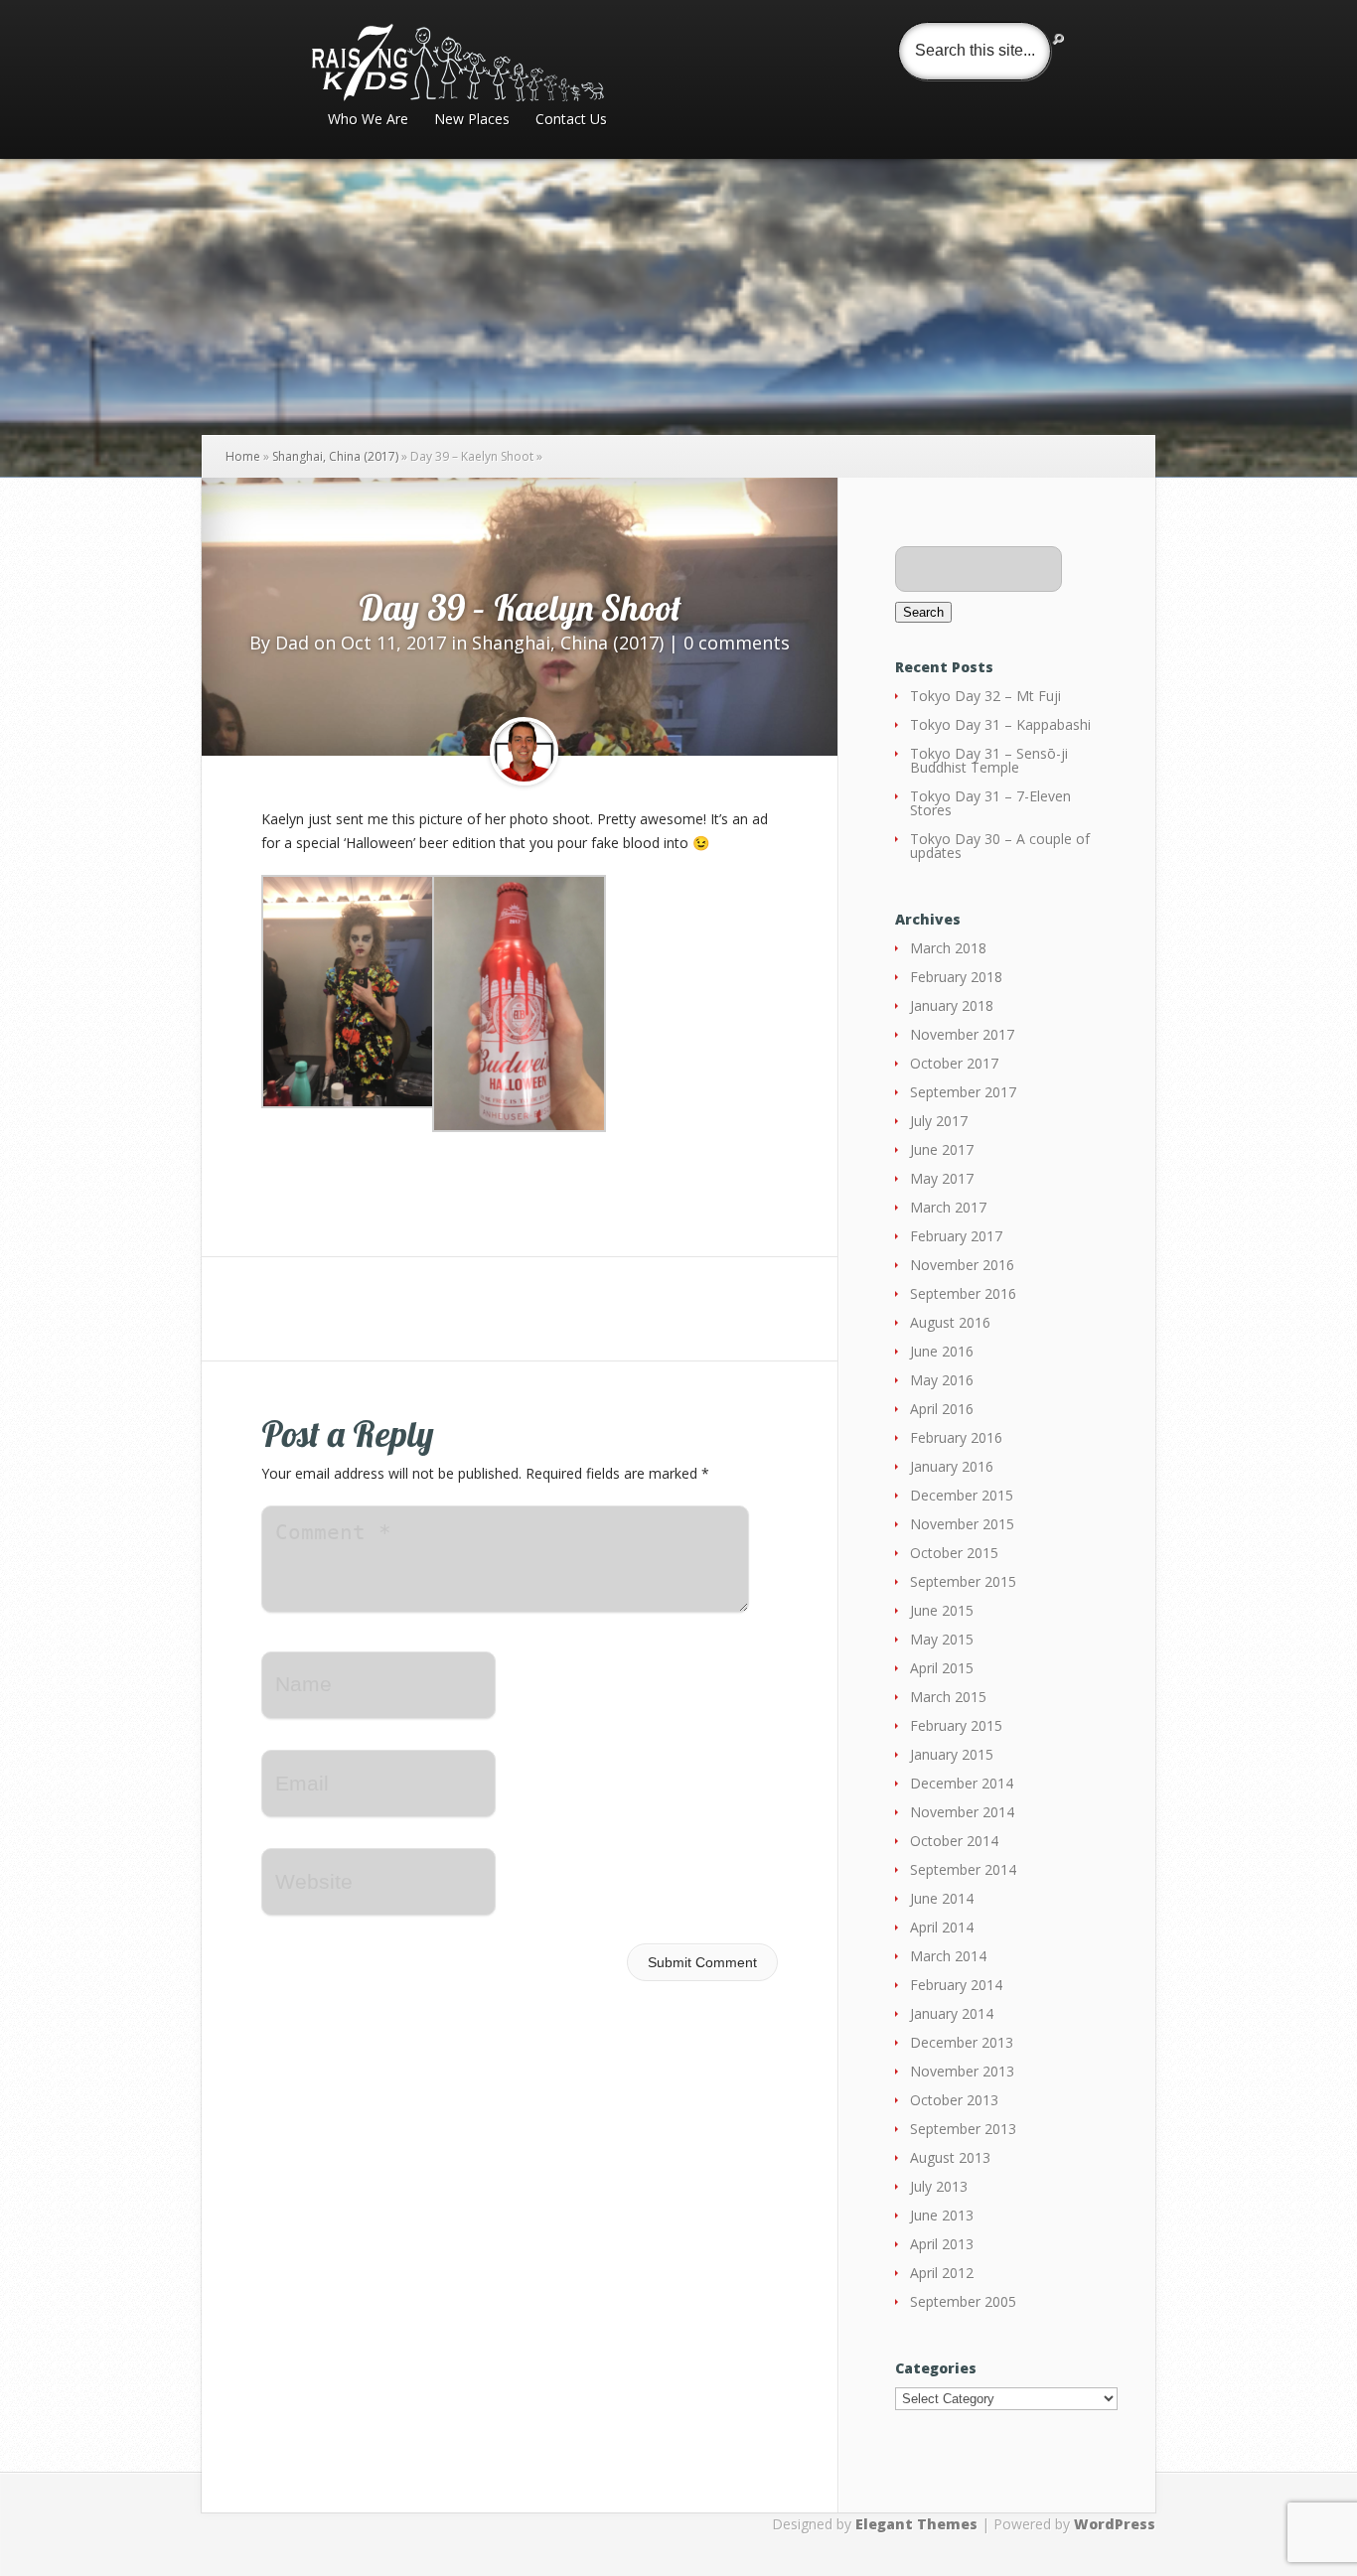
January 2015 (952, 1754)
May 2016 (942, 1380)
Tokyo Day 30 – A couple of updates (1000, 846)
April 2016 (942, 1409)
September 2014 (963, 1869)
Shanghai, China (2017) (335, 456)
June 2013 (942, 2215)
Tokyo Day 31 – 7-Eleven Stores (990, 803)
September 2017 (963, 1092)
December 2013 (962, 2042)
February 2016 (956, 1437)
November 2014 (962, 1812)
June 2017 (942, 1149)
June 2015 (942, 1610)
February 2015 (956, 1725)
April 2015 (942, 1668)
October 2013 (954, 2100)
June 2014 (942, 1898)
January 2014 (952, 2013)
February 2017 (956, 1236)
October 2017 (954, 1063)
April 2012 (942, 2273)
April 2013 (942, 2244)
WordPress (1115, 2524)
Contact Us (571, 120)
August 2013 (950, 2157)
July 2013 (939, 2186)
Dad (292, 643)
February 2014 (956, 1985)
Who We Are (368, 120)
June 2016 (942, 1351)
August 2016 (950, 1322)
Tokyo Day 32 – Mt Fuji (985, 696)
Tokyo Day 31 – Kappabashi (1000, 724)
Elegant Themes (916, 2524)
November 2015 (962, 1524)
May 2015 (942, 1639)
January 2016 (952, 1466)
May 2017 (942, 1178)
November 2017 (962, 1034)
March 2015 (948, 1697)
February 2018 (956, 977)
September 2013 (963, 2129)
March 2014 (948, 1956)
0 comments (737, 643)
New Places (472, 120)
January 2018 (952, 1005)
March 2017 (948, 1207)
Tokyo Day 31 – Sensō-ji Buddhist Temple (989, 760)
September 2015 (963, 1581)
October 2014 (954, 1841)
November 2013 (962, 2071)
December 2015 (962, 1495)
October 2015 (954, 1553)
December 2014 (962, 1783)
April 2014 (942, 1927)
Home (243, 456)
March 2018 (948, 948)
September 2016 (963, 1293)
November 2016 (962, 1265)
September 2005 (963, 2301)
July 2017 (939, 1121)
